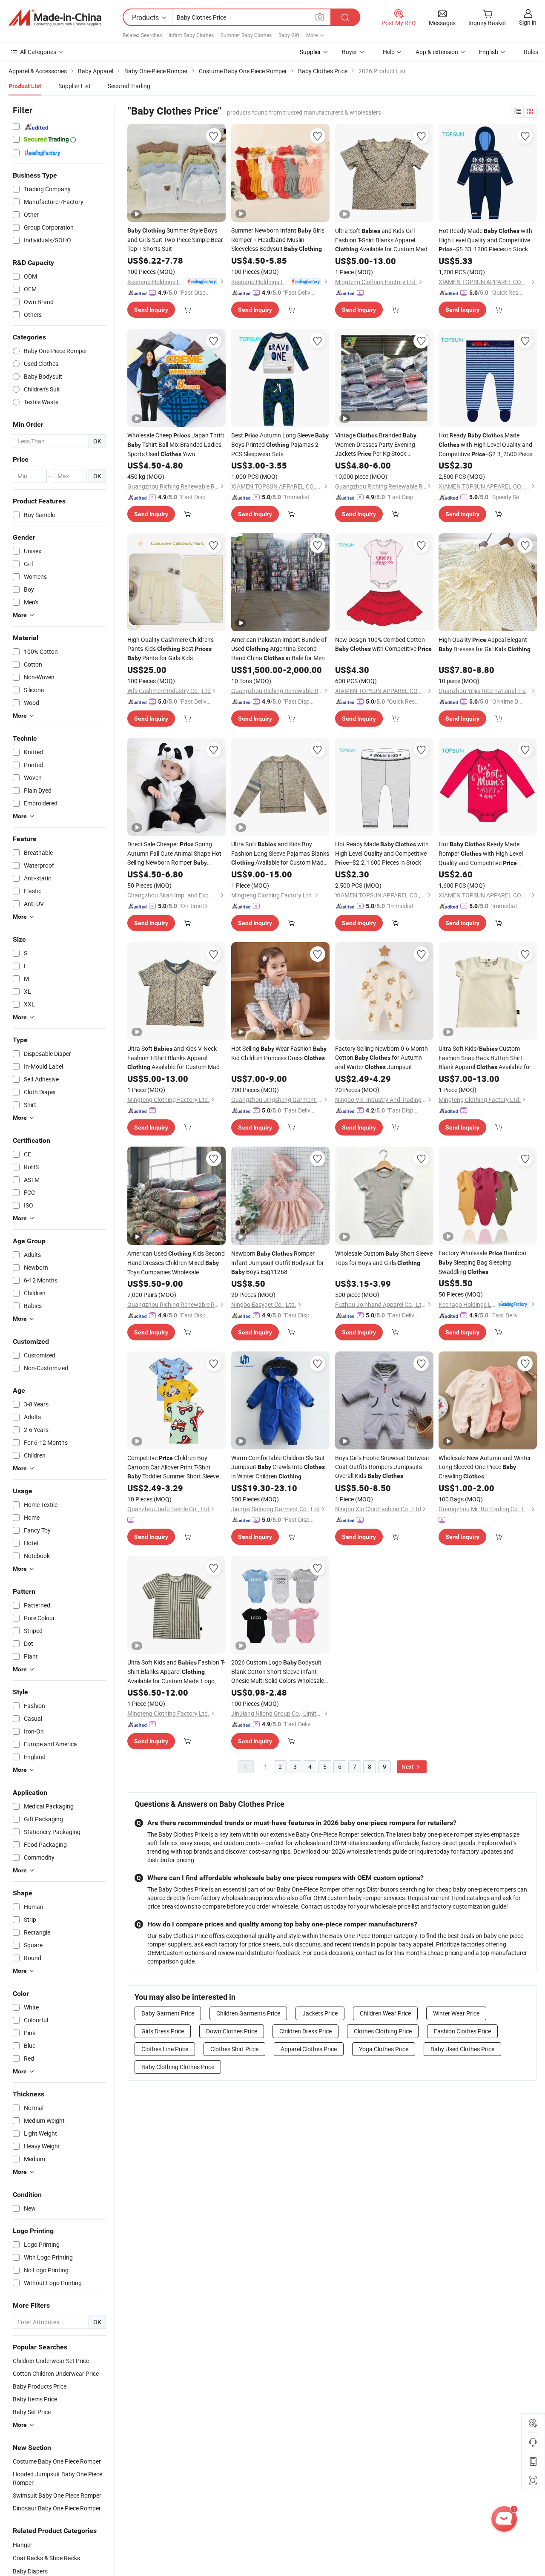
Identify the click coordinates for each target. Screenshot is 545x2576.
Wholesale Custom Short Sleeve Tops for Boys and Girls (384, 1258)
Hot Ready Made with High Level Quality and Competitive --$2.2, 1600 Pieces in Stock (382, 853)
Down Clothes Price (232, 2031)
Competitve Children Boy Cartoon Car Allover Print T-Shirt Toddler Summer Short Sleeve (173, 1467)
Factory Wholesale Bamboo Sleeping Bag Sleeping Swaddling (482, 1262)
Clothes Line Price (165, 2049)
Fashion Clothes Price (462, 2031)
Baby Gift (289, 35)
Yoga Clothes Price (384, 2049)
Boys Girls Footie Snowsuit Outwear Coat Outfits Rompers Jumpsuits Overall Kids (382, 1467)
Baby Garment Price (168, 2013)
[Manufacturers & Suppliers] (55, 17)
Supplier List (75, 86)
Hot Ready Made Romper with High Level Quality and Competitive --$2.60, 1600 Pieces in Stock (481, 854)
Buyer (350, 52)
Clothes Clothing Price (383, 2031)
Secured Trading (129, 86)
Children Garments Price (248, 2013)
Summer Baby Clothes (246, 35)
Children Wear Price (385, 2013)
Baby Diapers (30, 2571)
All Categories (38, 52)
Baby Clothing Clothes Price (178, 2067)
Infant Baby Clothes (191, 35)
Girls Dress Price (163, 2031)
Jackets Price (320, 2013)
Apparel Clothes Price (309, 2049)
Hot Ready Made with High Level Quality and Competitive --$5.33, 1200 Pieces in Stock (485, 240)
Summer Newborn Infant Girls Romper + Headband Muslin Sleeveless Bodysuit (278, 239)
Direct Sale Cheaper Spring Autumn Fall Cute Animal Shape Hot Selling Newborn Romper (174, 854)
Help (389, 52)
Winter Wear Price (456, 2013)
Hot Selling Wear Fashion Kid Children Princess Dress (279, 1053)
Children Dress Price (305, 2031)
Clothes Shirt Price (234, 2049)
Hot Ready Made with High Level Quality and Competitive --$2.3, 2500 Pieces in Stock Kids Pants (487, 445)
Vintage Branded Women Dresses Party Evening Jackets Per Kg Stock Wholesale (376, 445)
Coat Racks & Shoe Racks (46, 2558)
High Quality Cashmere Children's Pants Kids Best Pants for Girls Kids (171, 649)
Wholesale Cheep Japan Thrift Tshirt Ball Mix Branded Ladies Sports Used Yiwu (176, 444)
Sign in (528, 22)
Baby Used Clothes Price (462, 2049)
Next (408, 1767)
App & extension (437, 52)
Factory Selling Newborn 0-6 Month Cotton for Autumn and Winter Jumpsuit (381, 1058)
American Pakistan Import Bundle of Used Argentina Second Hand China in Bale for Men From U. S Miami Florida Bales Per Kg (279, 649)
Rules (531, 52)
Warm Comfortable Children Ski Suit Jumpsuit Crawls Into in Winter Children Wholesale (278, 1467)
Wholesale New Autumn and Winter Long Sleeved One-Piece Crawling (485, 1467)
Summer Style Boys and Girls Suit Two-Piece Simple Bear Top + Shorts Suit (175, 239)
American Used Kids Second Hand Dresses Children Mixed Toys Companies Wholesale (176, 1263)
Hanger (23, 2545)
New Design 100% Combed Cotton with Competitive (383, 644)
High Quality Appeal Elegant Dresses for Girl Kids (485, 644)
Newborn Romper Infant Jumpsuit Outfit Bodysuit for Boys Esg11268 (278, 1262)
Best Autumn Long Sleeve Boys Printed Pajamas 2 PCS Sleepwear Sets (280, 444)
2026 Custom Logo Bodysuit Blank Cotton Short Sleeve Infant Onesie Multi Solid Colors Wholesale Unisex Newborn (279, 1672)
